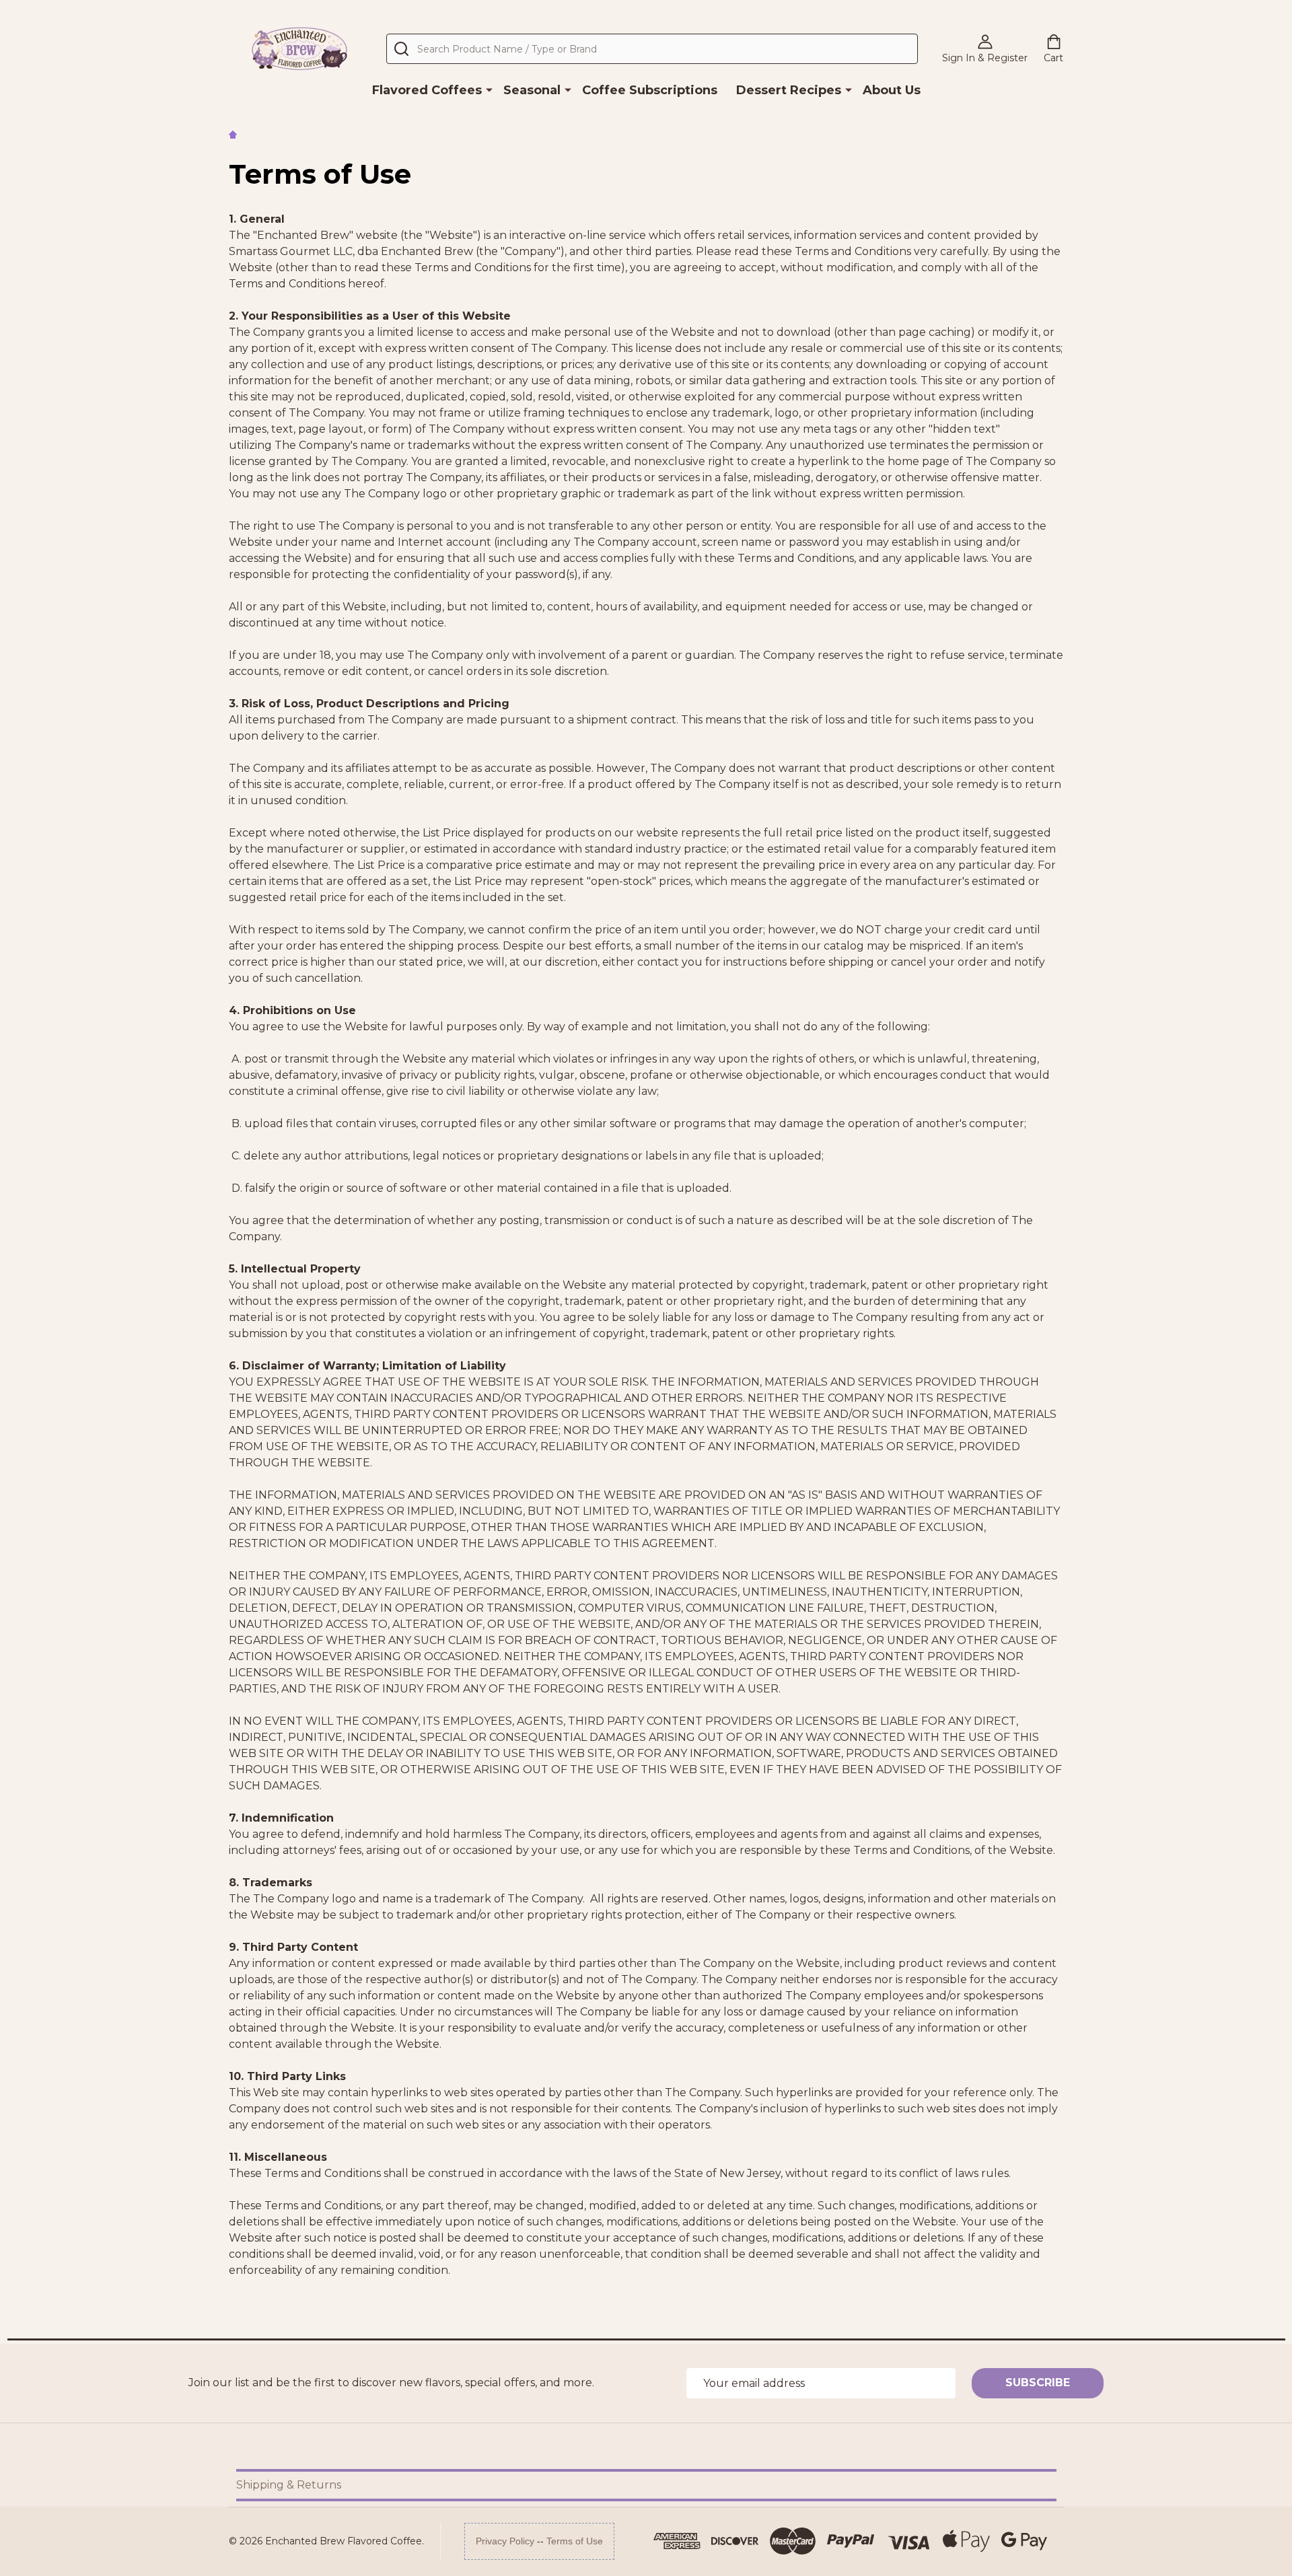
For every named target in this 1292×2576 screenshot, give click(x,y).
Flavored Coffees (427, 90)
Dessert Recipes (789, 90)
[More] (489, 90)
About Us (892, 90)
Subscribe (1038, 2383)
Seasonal (532, 90)
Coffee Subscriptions (650, 90)
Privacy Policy (505, 2541)
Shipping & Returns (289, 2485)
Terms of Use (575, 2541)
